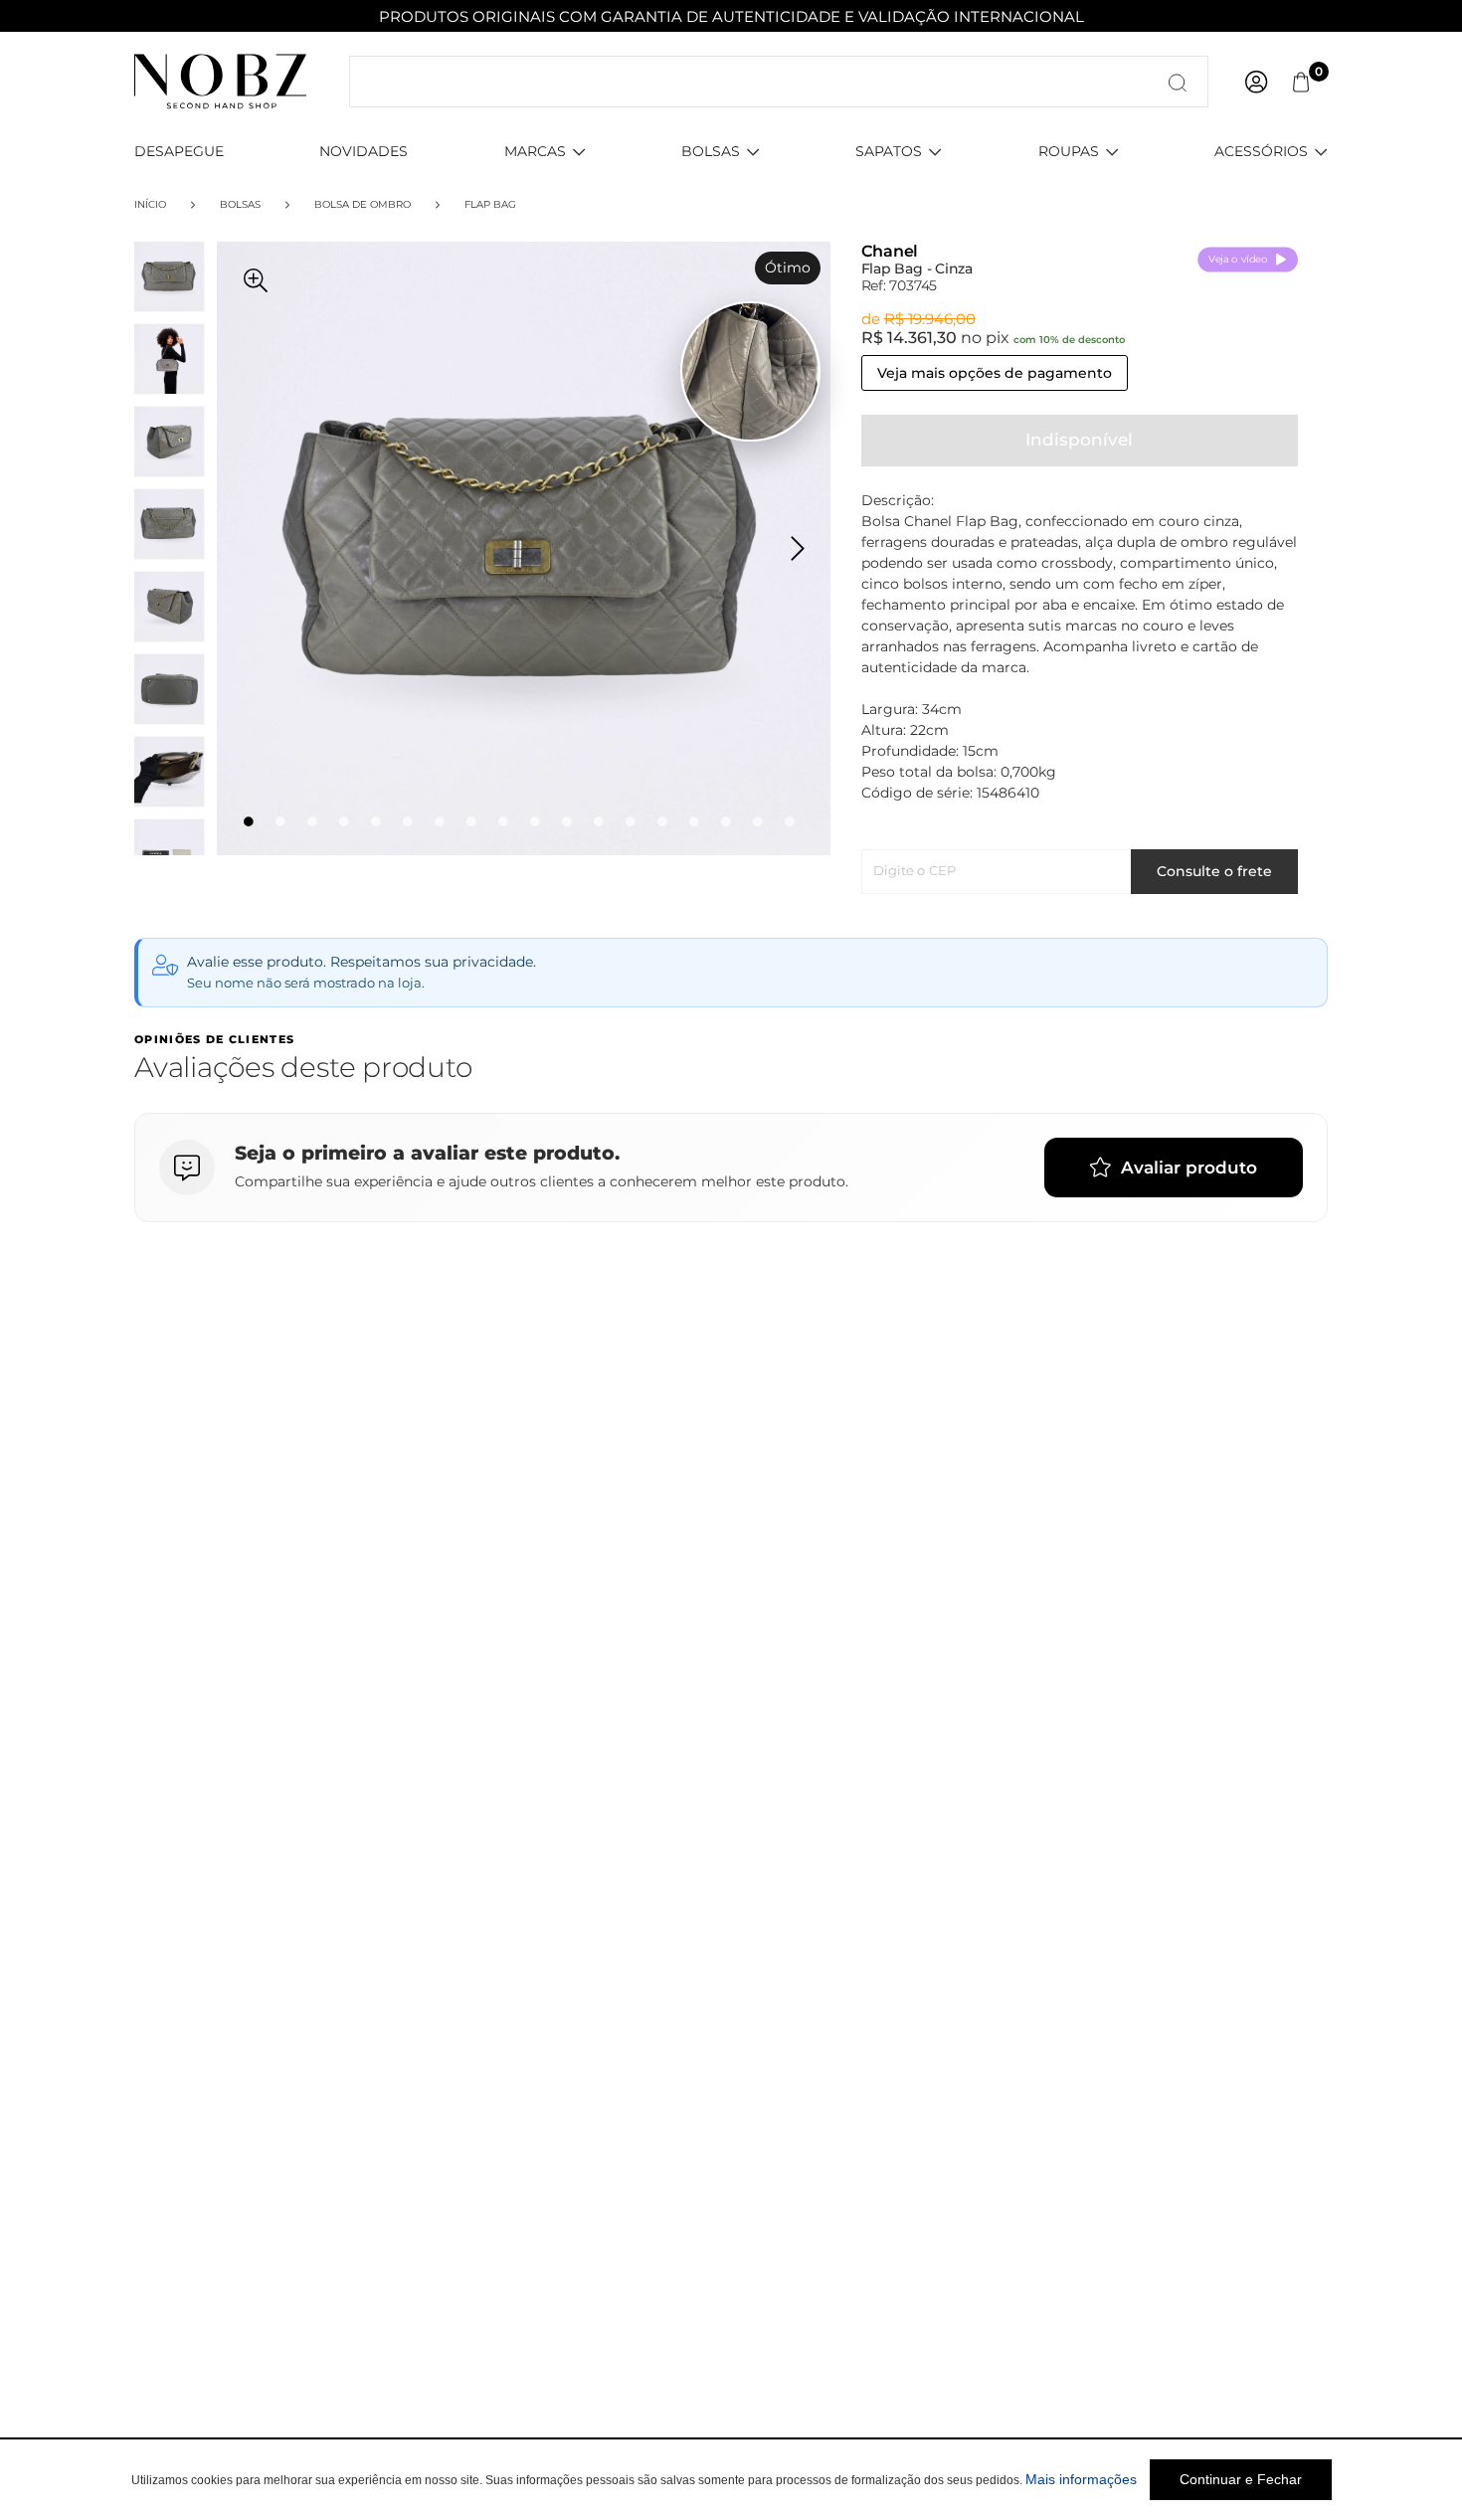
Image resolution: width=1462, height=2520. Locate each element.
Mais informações (1081, 2479)
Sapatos (889, 151)
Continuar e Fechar (1241, 2479)
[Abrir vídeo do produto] (750, 371)
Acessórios (1261, 151)
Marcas (535, 151)
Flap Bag (490, 204)
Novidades (364, 151)
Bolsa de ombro (363, 204)
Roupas (1069, 151)
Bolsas (711, 151)
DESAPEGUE (179, 151)
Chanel (890, 251)
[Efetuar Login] (1256, 82)
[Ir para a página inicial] (220, 81)
